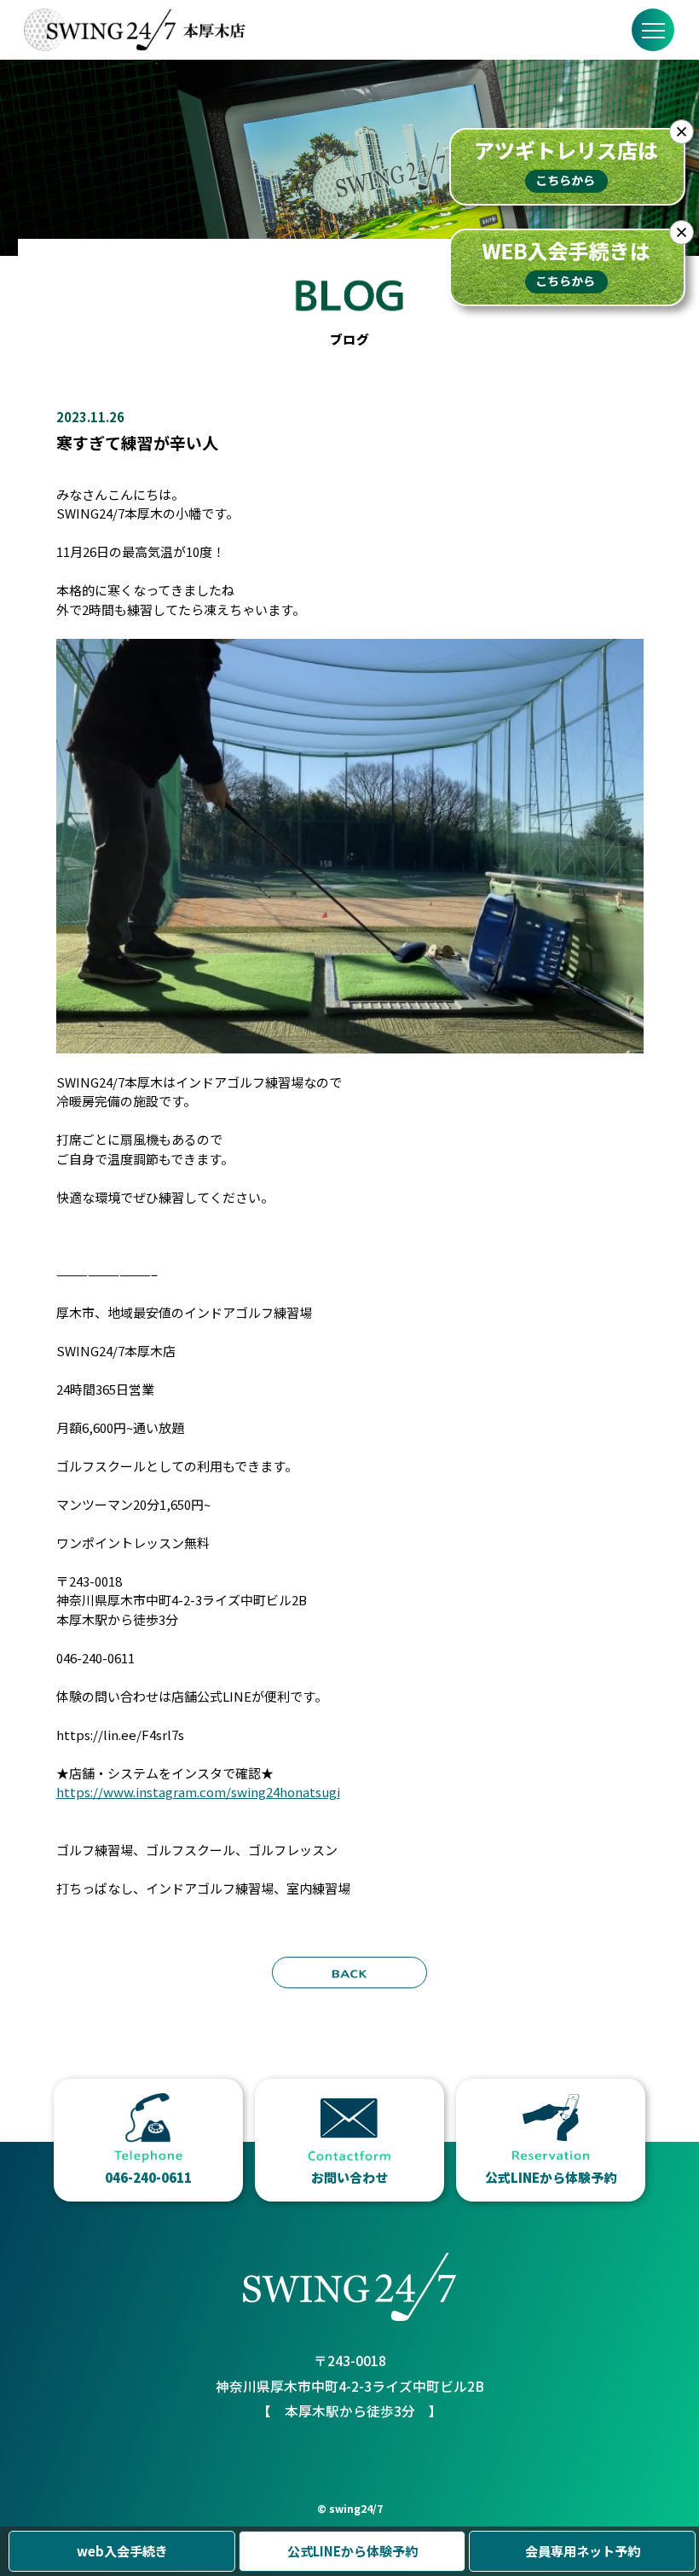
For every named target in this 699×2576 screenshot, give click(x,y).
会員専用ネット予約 (583, 2551)
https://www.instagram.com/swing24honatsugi (198, 1792)
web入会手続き (122, 2551)
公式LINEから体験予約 (352, 2551)
